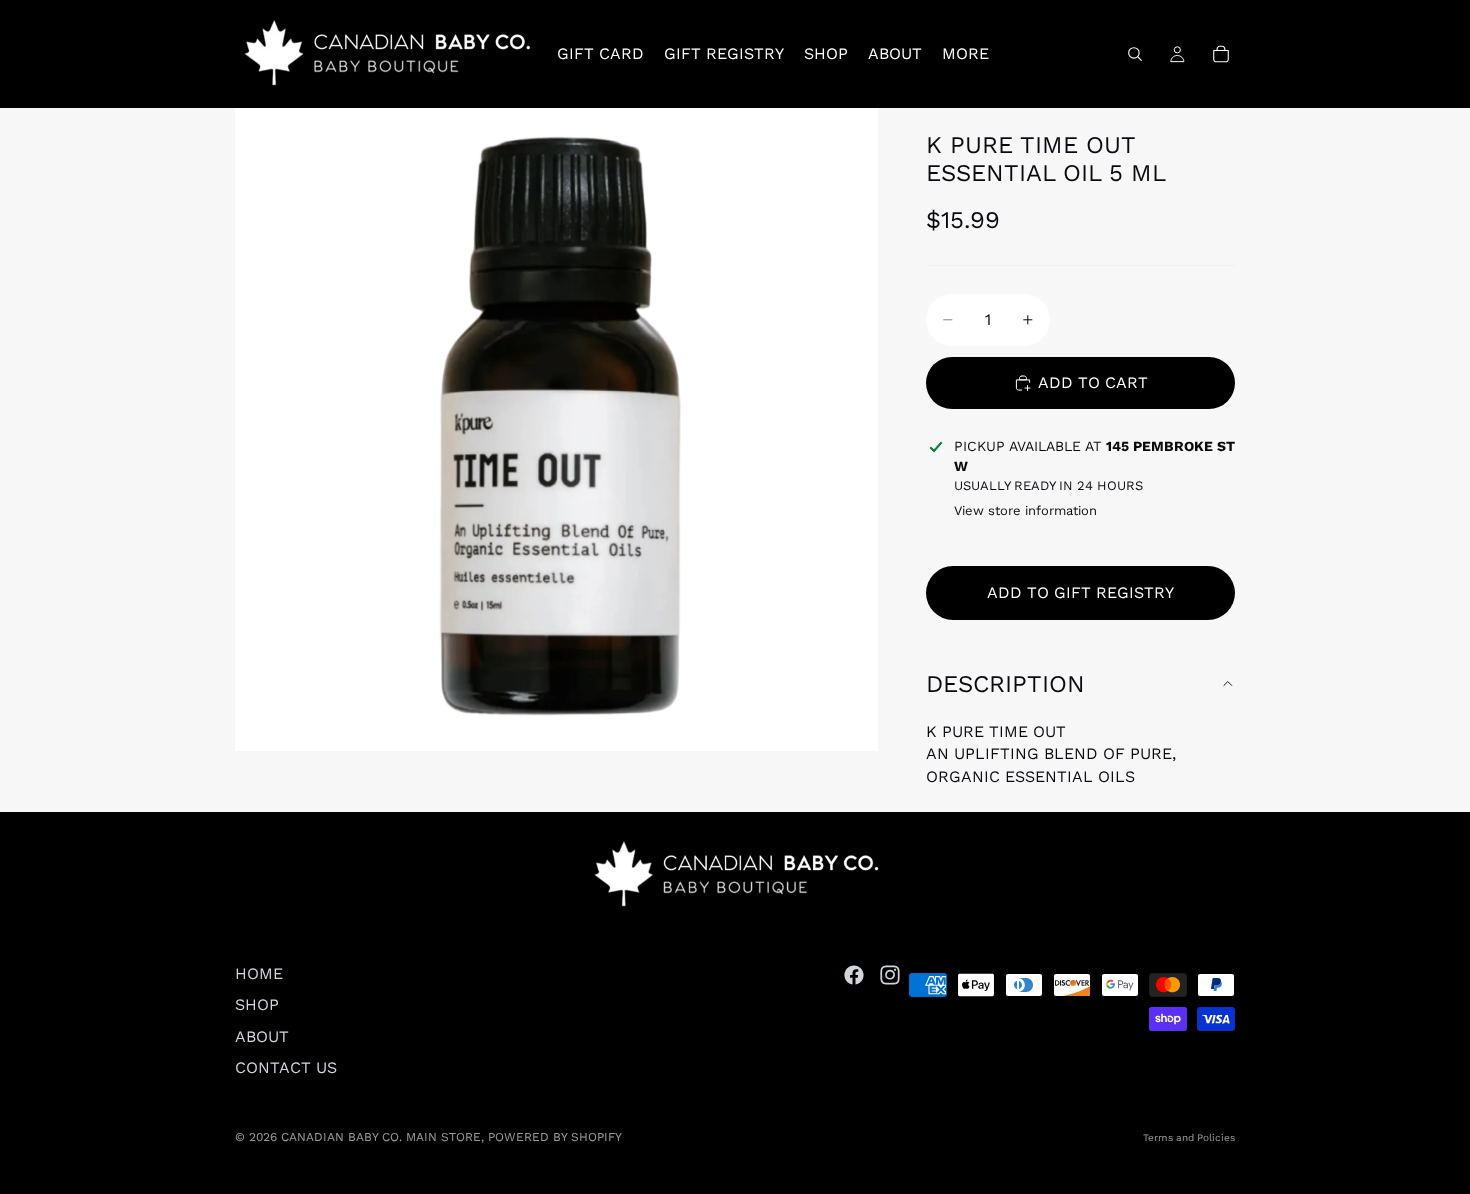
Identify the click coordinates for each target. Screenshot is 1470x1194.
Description (1005, 684)
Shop (257, 1004)
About (262, 1035)
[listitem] (965, 54)
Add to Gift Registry (1080, 592)
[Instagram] (890, 975)
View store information (1025, 510)
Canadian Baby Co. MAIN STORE (381, 1137)
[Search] (1135, 54)
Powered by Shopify (555, 1137)
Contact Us (286, 1067)
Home (259, 973)
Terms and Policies (1189, 1137)
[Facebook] (854, 975)
